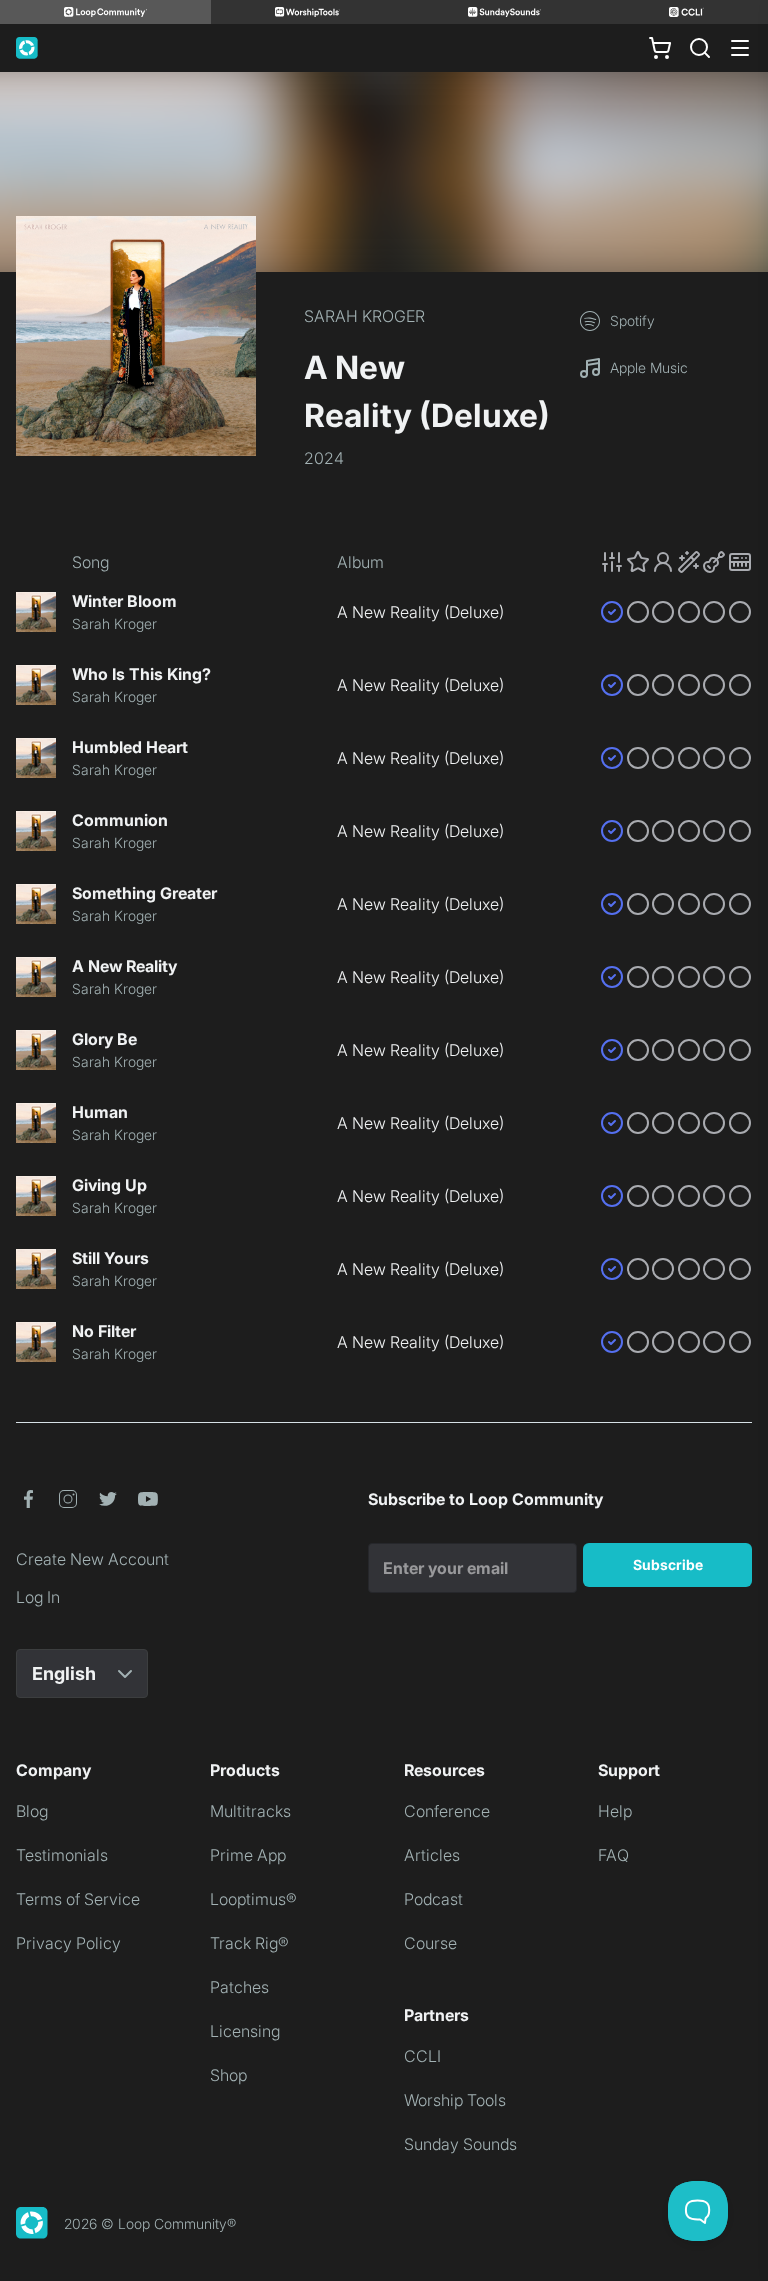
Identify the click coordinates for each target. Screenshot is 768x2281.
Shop (228, 2075)
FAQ (613, 1855)
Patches (239, 1987)
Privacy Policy (68, 1943)
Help (615, 1811)
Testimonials (62, 1855)
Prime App (248, 1855)
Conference (447, 1811)
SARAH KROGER (364, 316)
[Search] (700, 48)
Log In (38, 1597)
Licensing (245, 2031)
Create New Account (92, 1559)
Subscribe (668, 1564)
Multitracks (250, 1811)
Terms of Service (78, 1899)
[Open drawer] (740, 48)
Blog (32, 1811)
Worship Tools (455, 2100)
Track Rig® (249, 1943)
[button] (676, 562)
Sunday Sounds (460, 2144)
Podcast (433, 1899)
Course (430, 1943)
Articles (432, 1855)
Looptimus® (253, 1899)
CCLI (422, 2056)
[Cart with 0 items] (660, 48)
